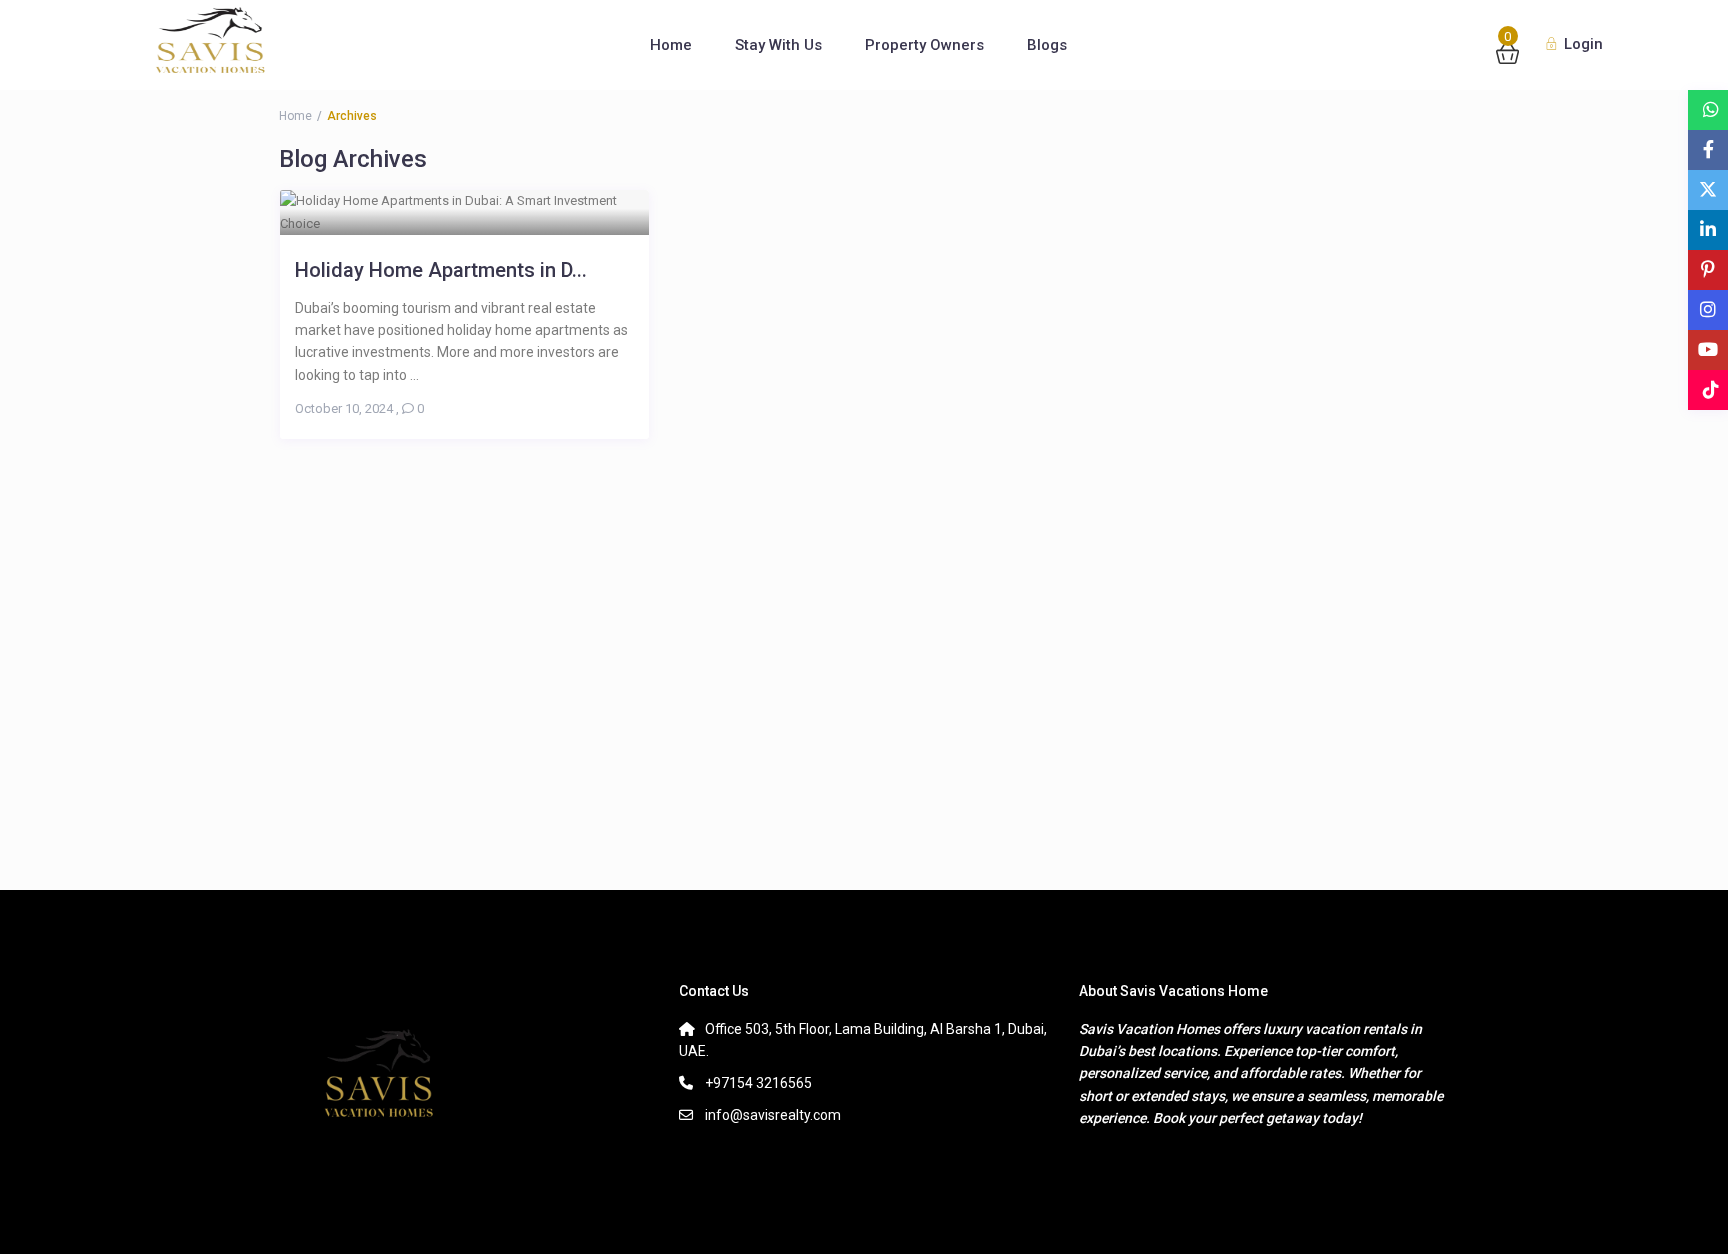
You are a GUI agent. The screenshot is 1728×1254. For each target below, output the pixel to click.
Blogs (1047, 45)
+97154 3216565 (758, 1083)
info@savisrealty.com (773, 1115)
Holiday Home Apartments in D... (441, 269)
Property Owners (924, 45)
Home (671, 45)
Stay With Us (778, 45)
